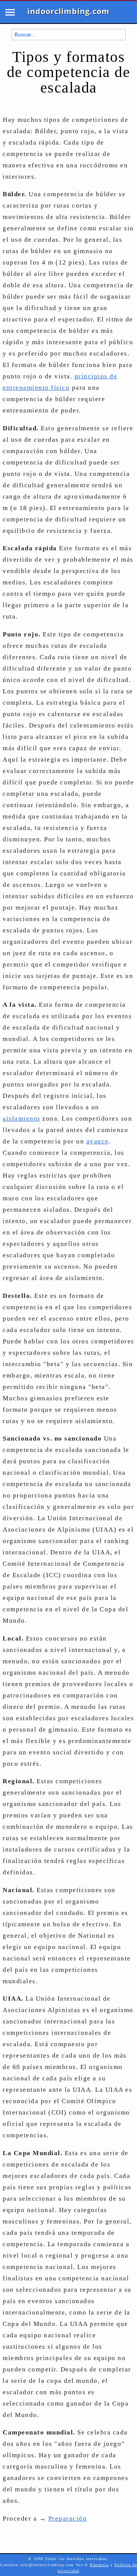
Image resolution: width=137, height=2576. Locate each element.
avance (98, 1141)
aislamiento (22, 1119)
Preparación (68, 2519)
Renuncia (99, 2565)
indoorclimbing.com (68, 11)
